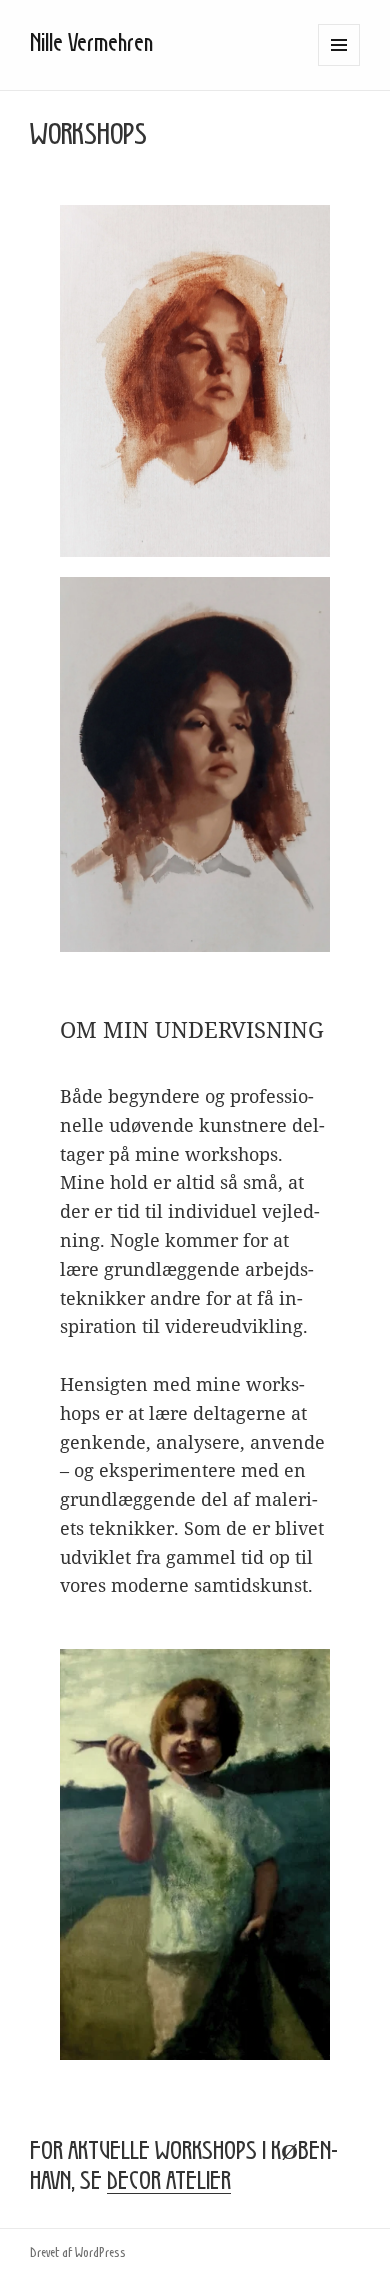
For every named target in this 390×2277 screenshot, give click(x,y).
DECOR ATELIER (169, 2182)
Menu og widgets (339, 65)
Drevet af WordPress (78, 2253)
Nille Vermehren (91, 44)
